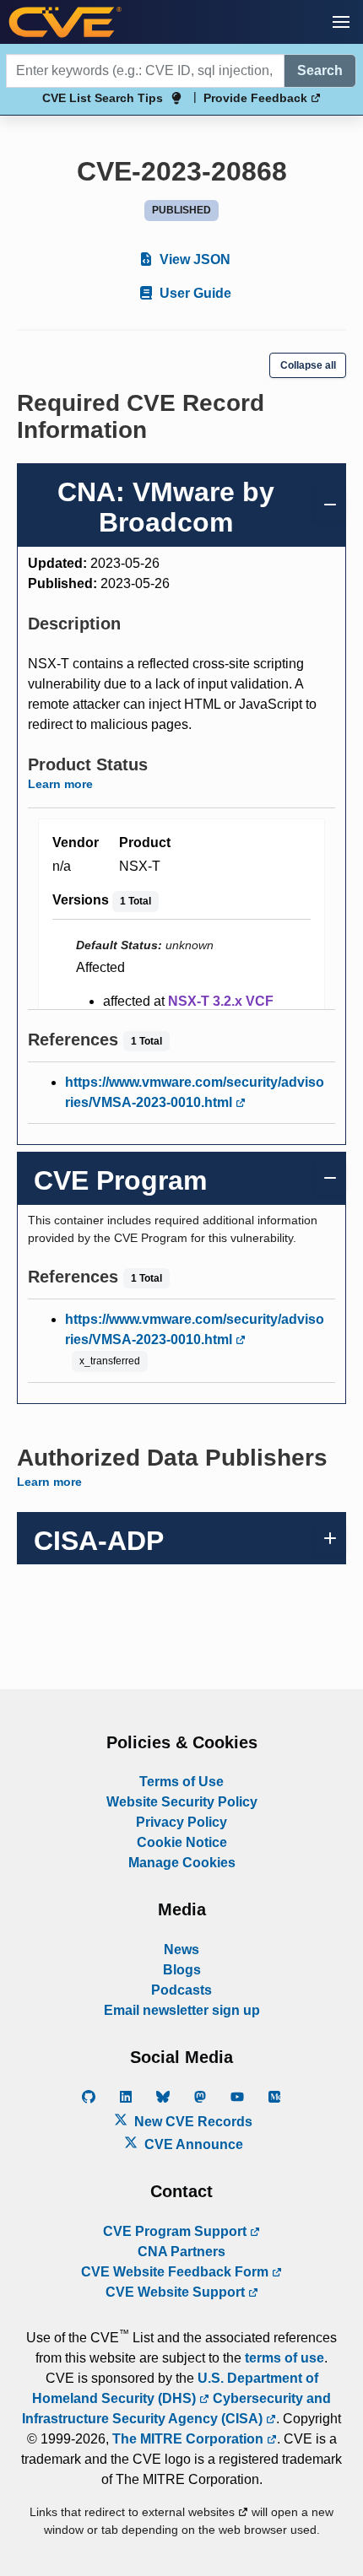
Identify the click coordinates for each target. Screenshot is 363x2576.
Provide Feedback (257, 98)
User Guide (194, 293)
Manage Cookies (182, 1863)
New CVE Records (192, 2122)
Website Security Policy (182, 1802)
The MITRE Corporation (190, 2439)
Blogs (182, 1970)
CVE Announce (192, 2144)
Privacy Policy (181, 1822)
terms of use (284, 2358)
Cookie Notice (182, 1842)
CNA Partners (181, 2252)
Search (320, 70)
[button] (341, 22)
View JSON (193, 259)
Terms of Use (181, 1782)
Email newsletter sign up (182, 2010)
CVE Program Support (176, 2231)
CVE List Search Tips (103, 98)
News (181, 1950)
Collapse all (308, 365)
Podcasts (181, 1990)
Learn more (60, 784)
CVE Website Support (177, 2292)
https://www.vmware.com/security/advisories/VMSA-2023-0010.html (195, 1092)
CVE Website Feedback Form (176, 2272)
